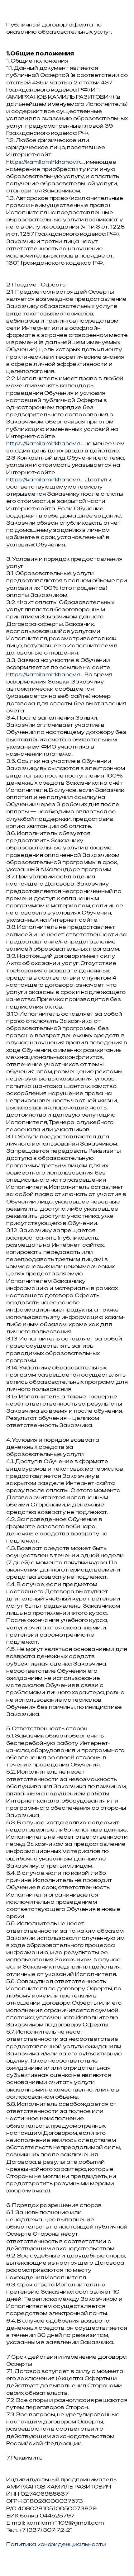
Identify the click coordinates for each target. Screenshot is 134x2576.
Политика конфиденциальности (56, 2544)
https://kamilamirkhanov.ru (44, 162)
